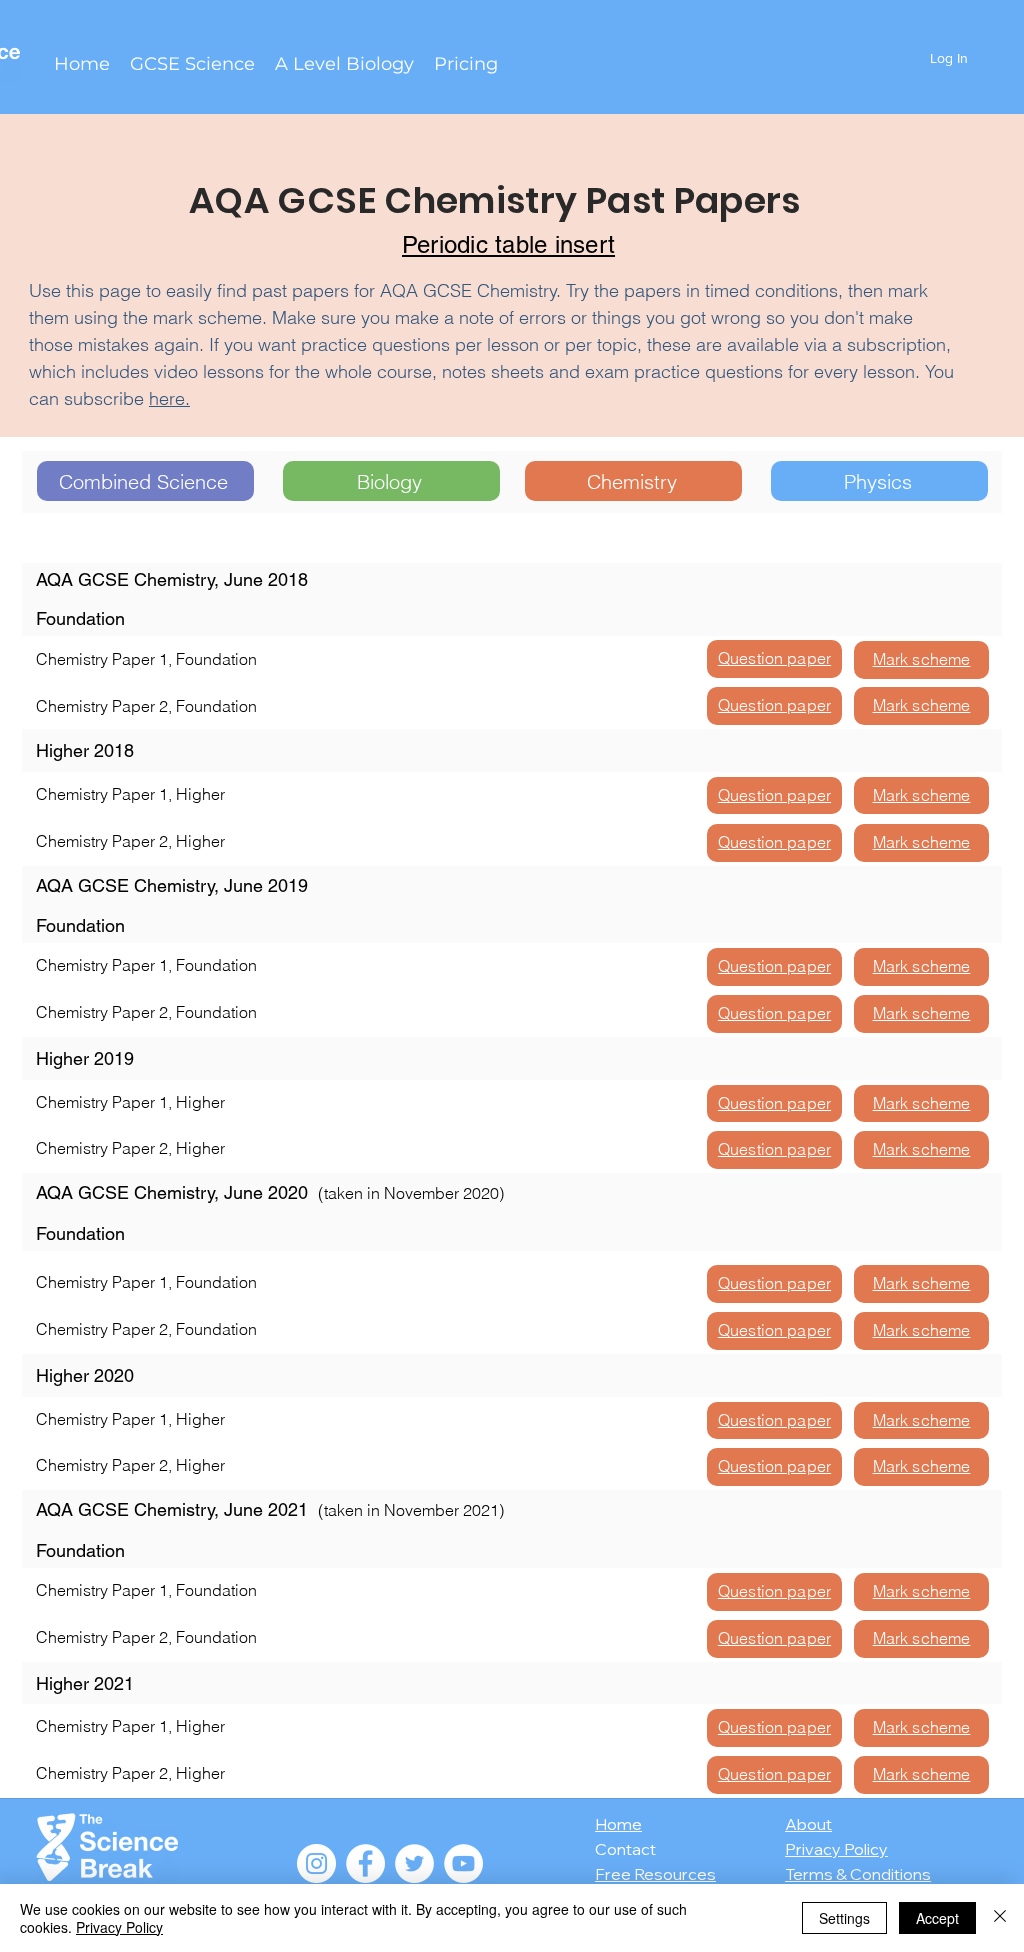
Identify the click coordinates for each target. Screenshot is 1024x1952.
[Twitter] (414, 1863)
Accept (937, 1918)
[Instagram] (316, 1863)
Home (618, 1824)
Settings (844, 1918)
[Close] (1000, 1918)
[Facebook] (365, 1863)
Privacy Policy (836, 1849)
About (808, 1824)
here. (169, 398)
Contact (625, 1849)
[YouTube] (463, 1863)
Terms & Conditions (858, 1874)
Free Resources (655, 1874)
